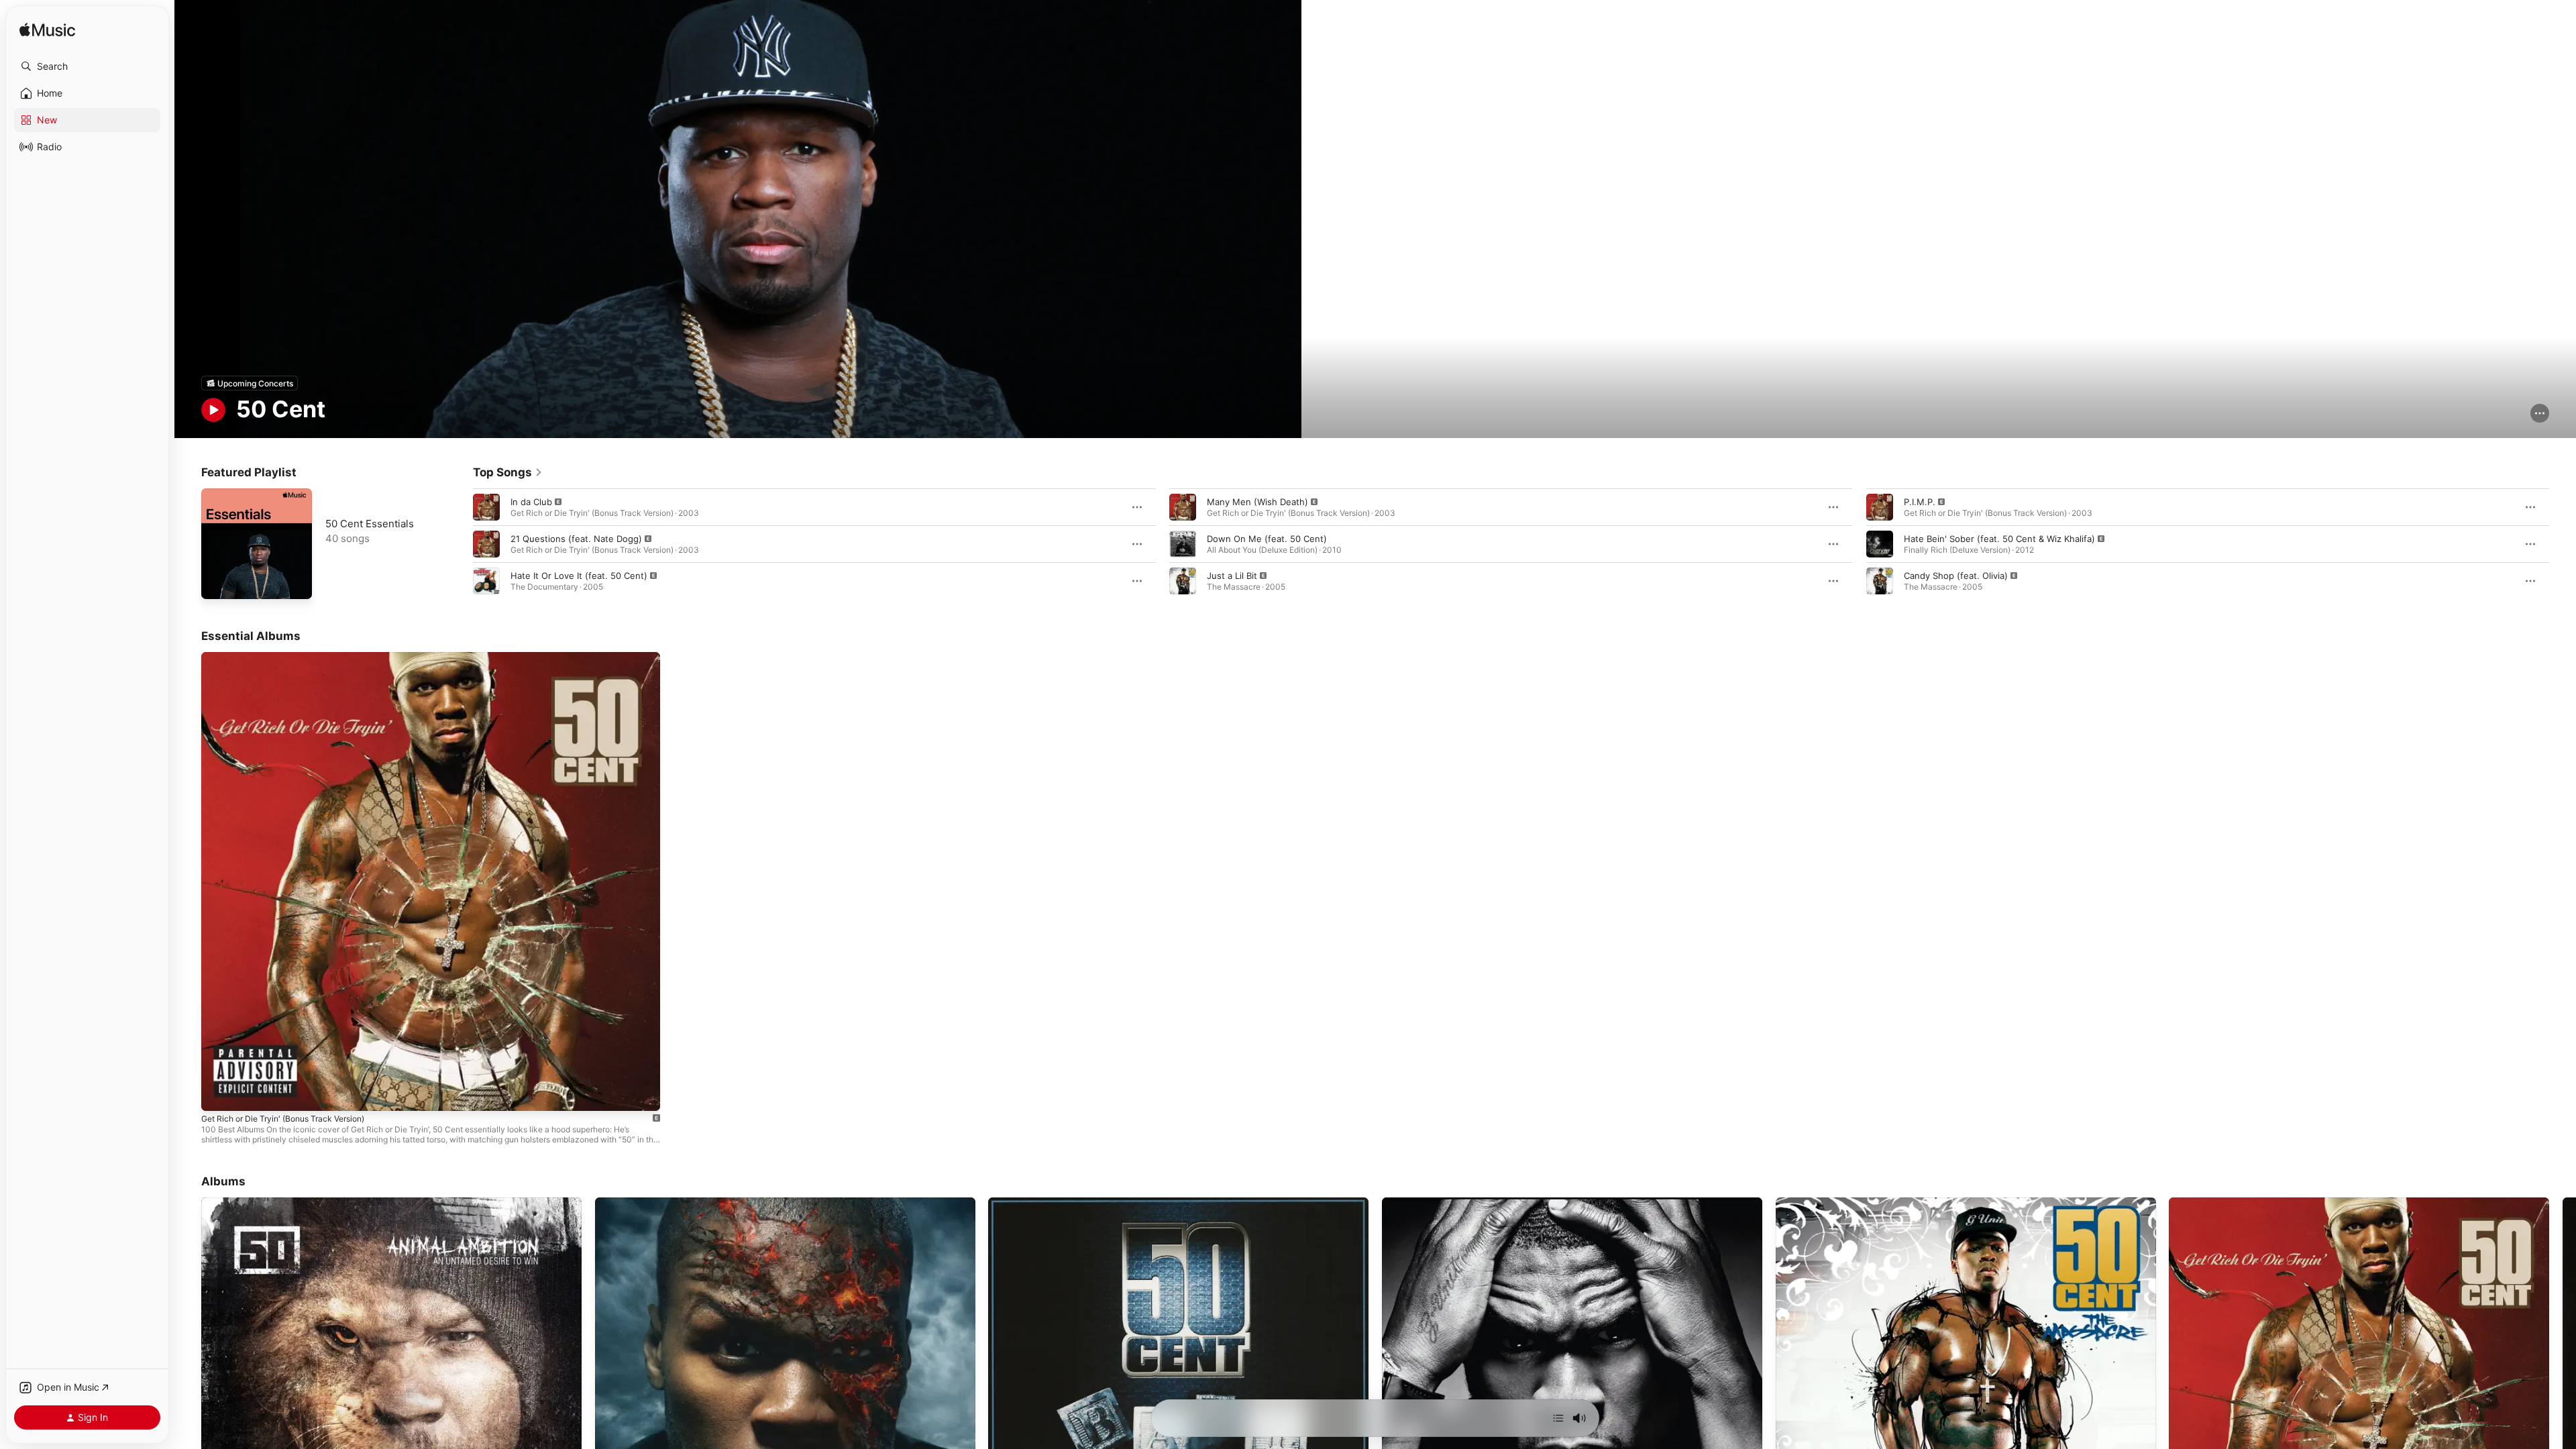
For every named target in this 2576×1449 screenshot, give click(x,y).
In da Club (531, 502)
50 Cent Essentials (370, 524)
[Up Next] (1558, 1418)
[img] (47, 31)
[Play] (213, 410)
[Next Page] (2563, 544)
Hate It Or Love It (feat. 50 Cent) (579, 576)
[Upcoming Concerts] (250, 383)
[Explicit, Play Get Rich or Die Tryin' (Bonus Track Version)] (218, 1094)
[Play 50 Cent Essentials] (218, 582)
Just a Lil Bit (1232, 576)
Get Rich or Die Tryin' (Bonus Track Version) (292, 657)
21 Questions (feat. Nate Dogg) (576, 539)
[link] (508, 472)
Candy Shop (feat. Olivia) (1956, 576)
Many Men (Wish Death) (1257, 502)
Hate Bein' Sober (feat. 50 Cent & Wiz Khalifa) (1999, 539)
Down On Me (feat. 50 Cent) (1267, 539)
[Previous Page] (460, 544)
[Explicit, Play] (486, 507)
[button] (87, 66)
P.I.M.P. (1920, 502)
